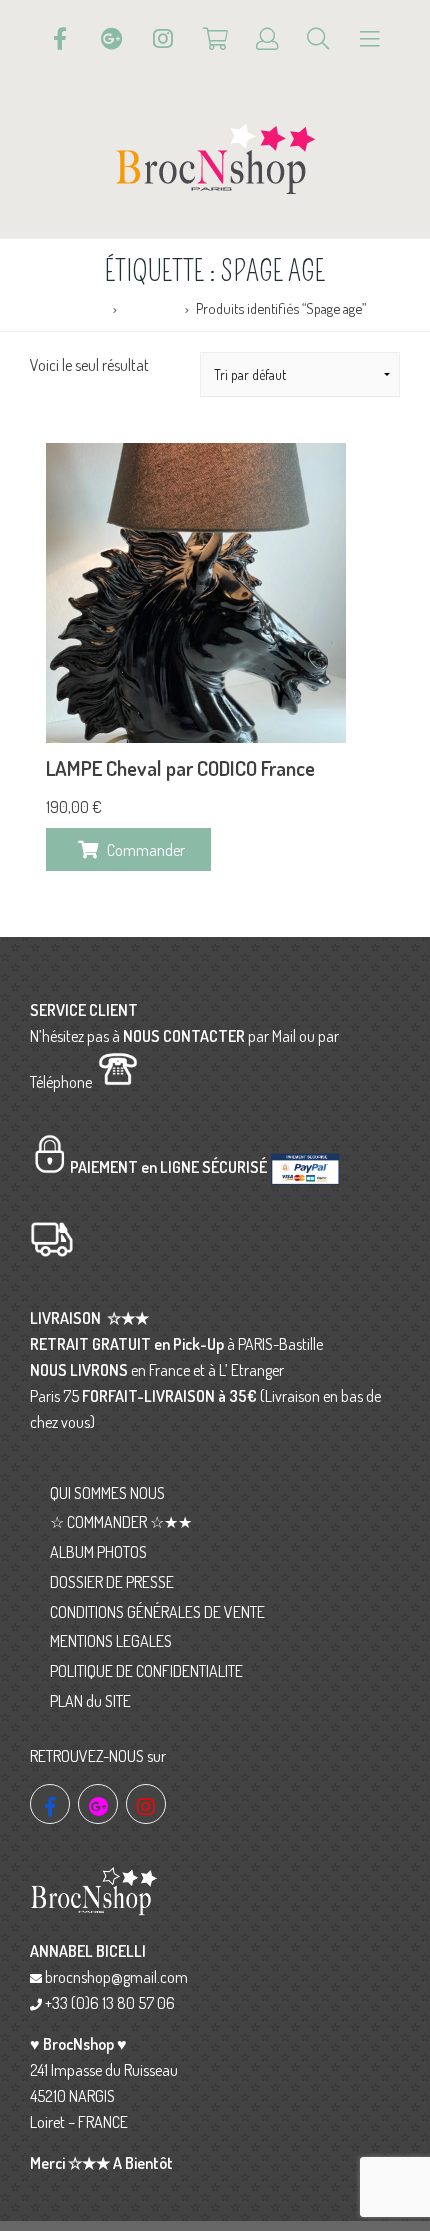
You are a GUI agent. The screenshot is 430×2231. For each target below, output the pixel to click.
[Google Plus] (112, 39)
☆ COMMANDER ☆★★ (121, 1522)
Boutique (150, 308)
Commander (146, 850)
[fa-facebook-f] (50, 1804)
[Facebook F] (60, 39)
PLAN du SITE (90, 1701)
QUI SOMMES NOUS (107, 1493)
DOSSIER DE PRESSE (112, 1582)
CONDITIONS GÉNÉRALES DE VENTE (157, 1612)
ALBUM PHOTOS (98, 1552)
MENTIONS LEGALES (111, 1641)
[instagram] (146, 1804)
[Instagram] (163, 39)
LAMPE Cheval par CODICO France (180, 768)
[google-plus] (98, 1804)
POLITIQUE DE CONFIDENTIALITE (146, 1671)
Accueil (84, 308)
